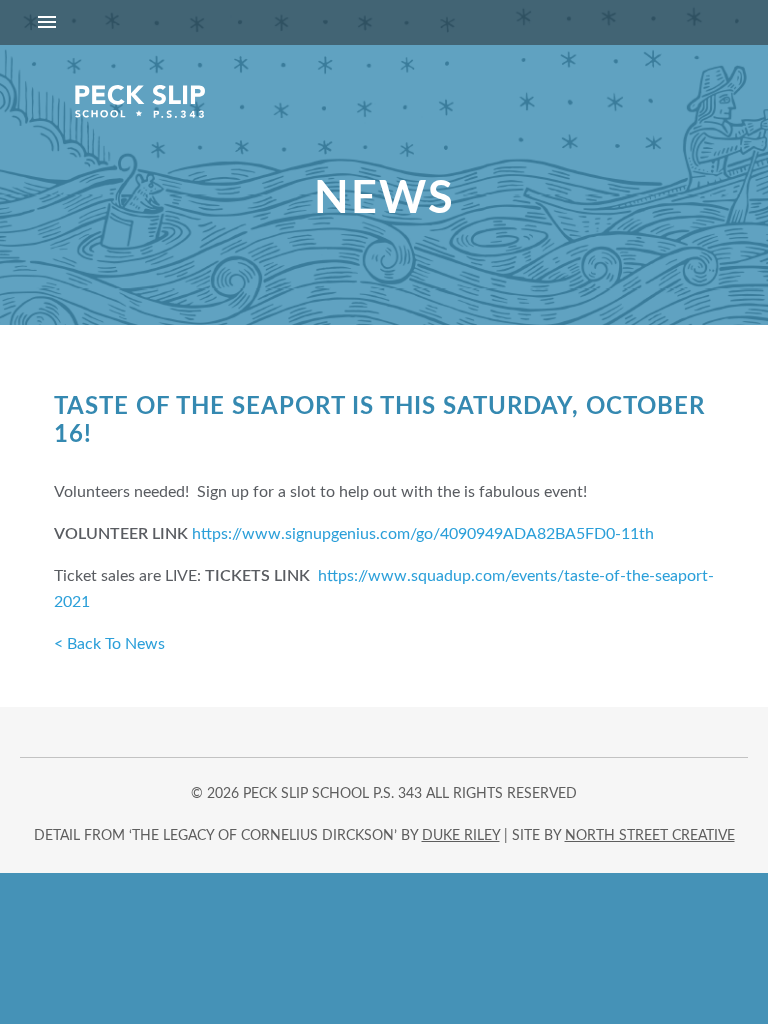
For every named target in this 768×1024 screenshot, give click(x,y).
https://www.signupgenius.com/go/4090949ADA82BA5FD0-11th (423, 534)
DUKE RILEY (461, 836)
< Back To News (109, 644)
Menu (384, 22)
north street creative (650, 836)
